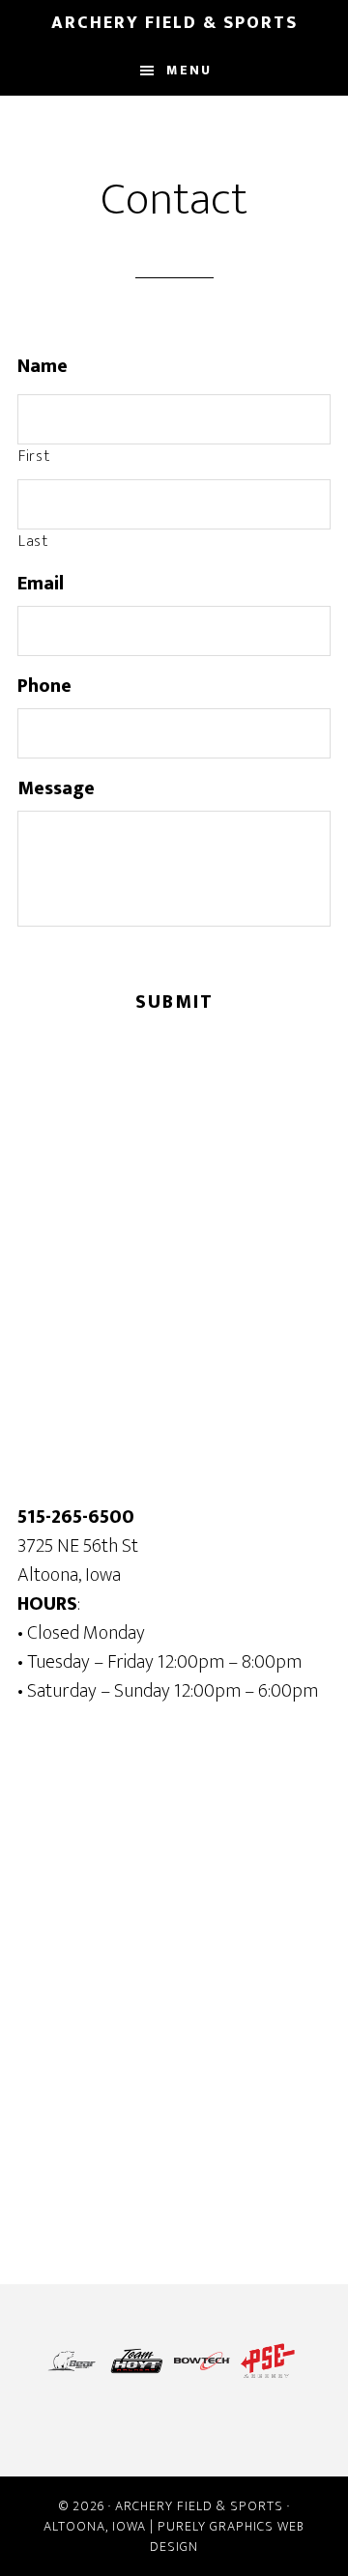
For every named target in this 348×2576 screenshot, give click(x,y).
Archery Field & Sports (174, 23)
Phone (44, 686)
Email (41, 584)
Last (33, 542)
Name (43, 366)
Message (56, 788)
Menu (189, 70)
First (34, 457)
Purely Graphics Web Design (227, 2536)
